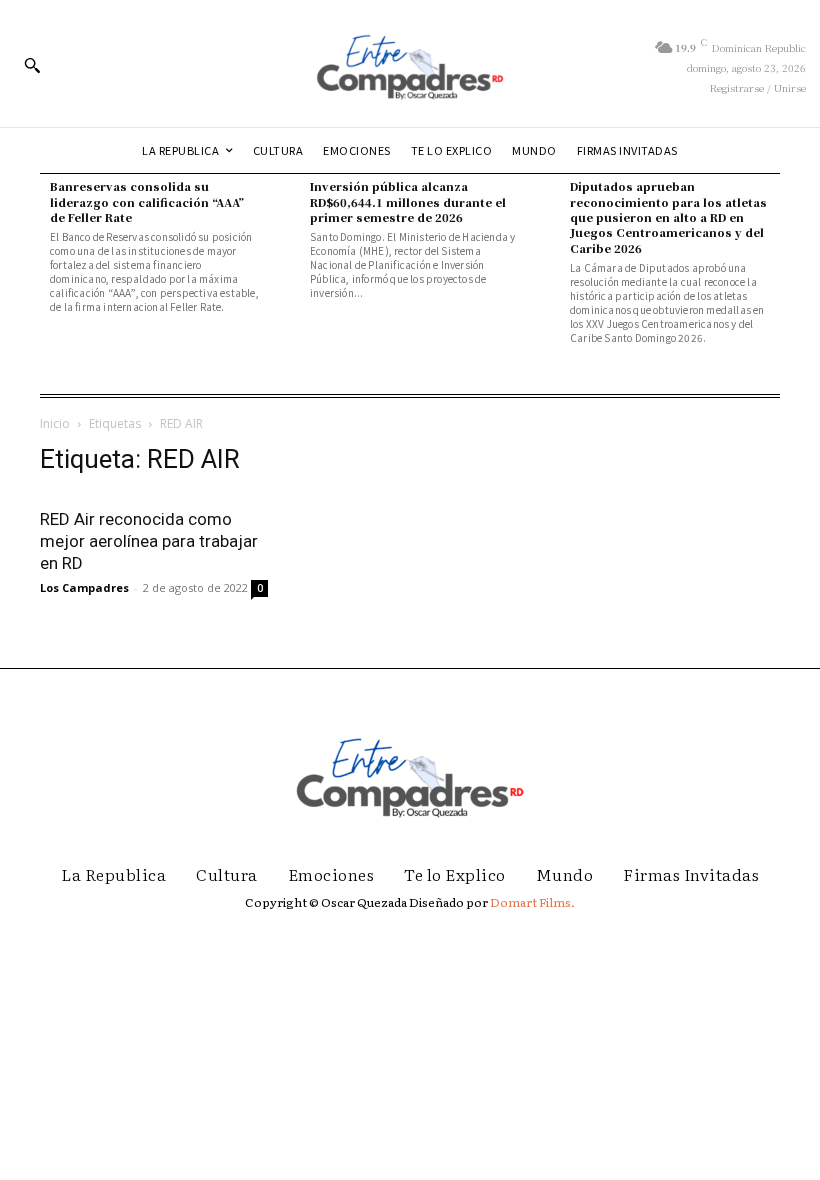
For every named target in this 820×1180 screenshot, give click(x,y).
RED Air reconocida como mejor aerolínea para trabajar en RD (149, 541)
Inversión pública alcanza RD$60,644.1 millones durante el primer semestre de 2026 (408, 201)
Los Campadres (84, 587)
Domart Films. (532, 902)
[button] (32, 65)
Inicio (55, 423)
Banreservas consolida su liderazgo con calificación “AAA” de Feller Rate (147, 201)
